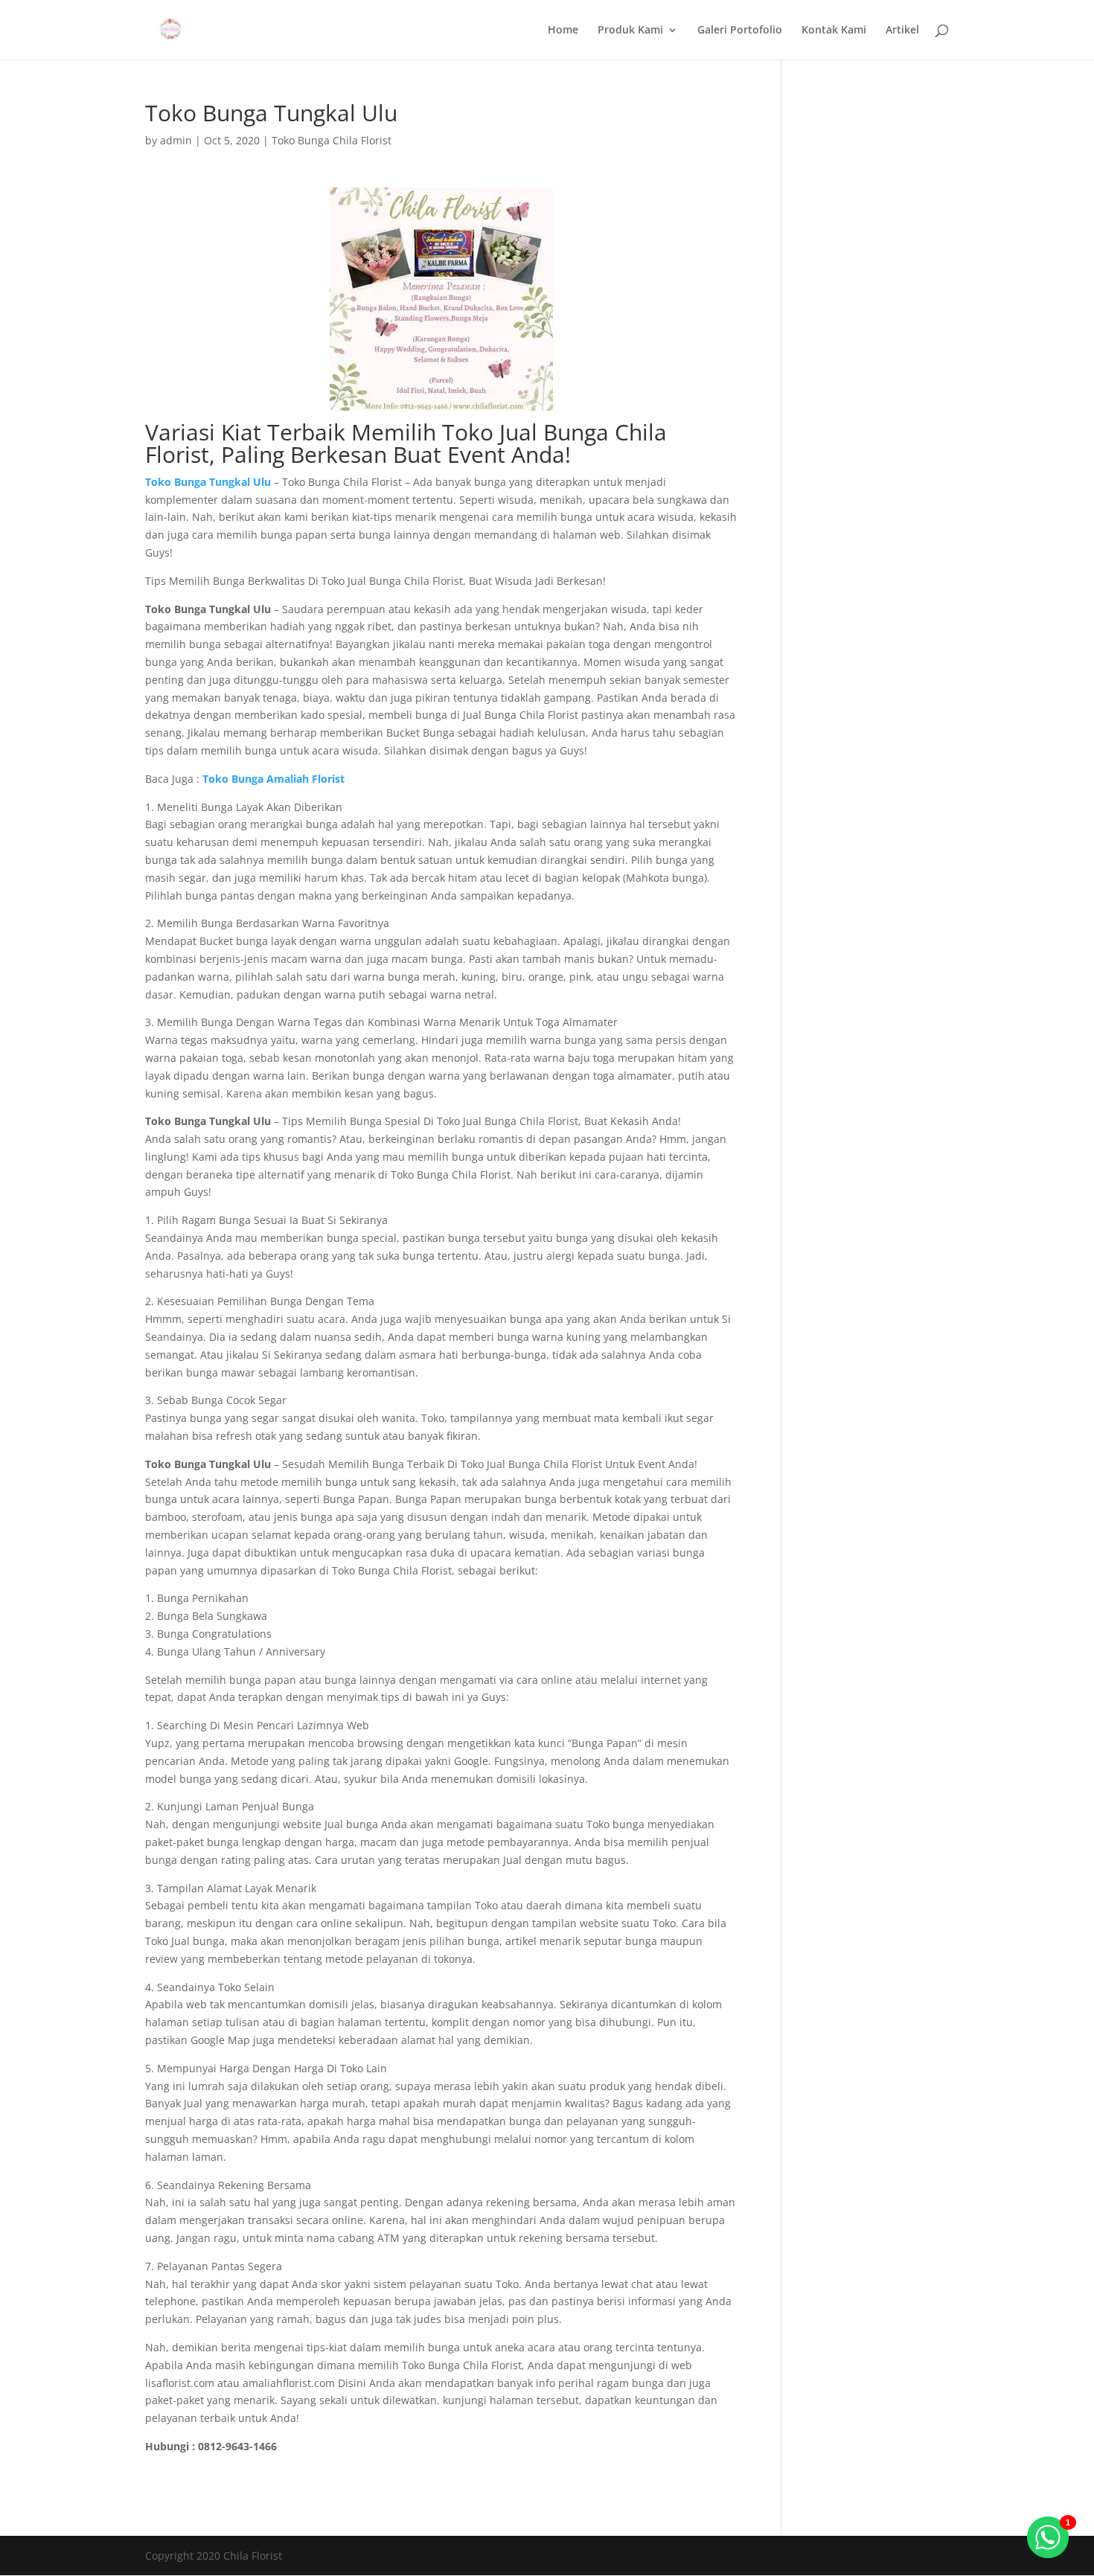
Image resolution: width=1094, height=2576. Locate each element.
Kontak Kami (834, 31)
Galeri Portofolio (740, 31)
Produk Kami (630, 31)
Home (563, 31)
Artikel (902, 31)
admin (176, 140)
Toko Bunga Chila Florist (332, 140)
